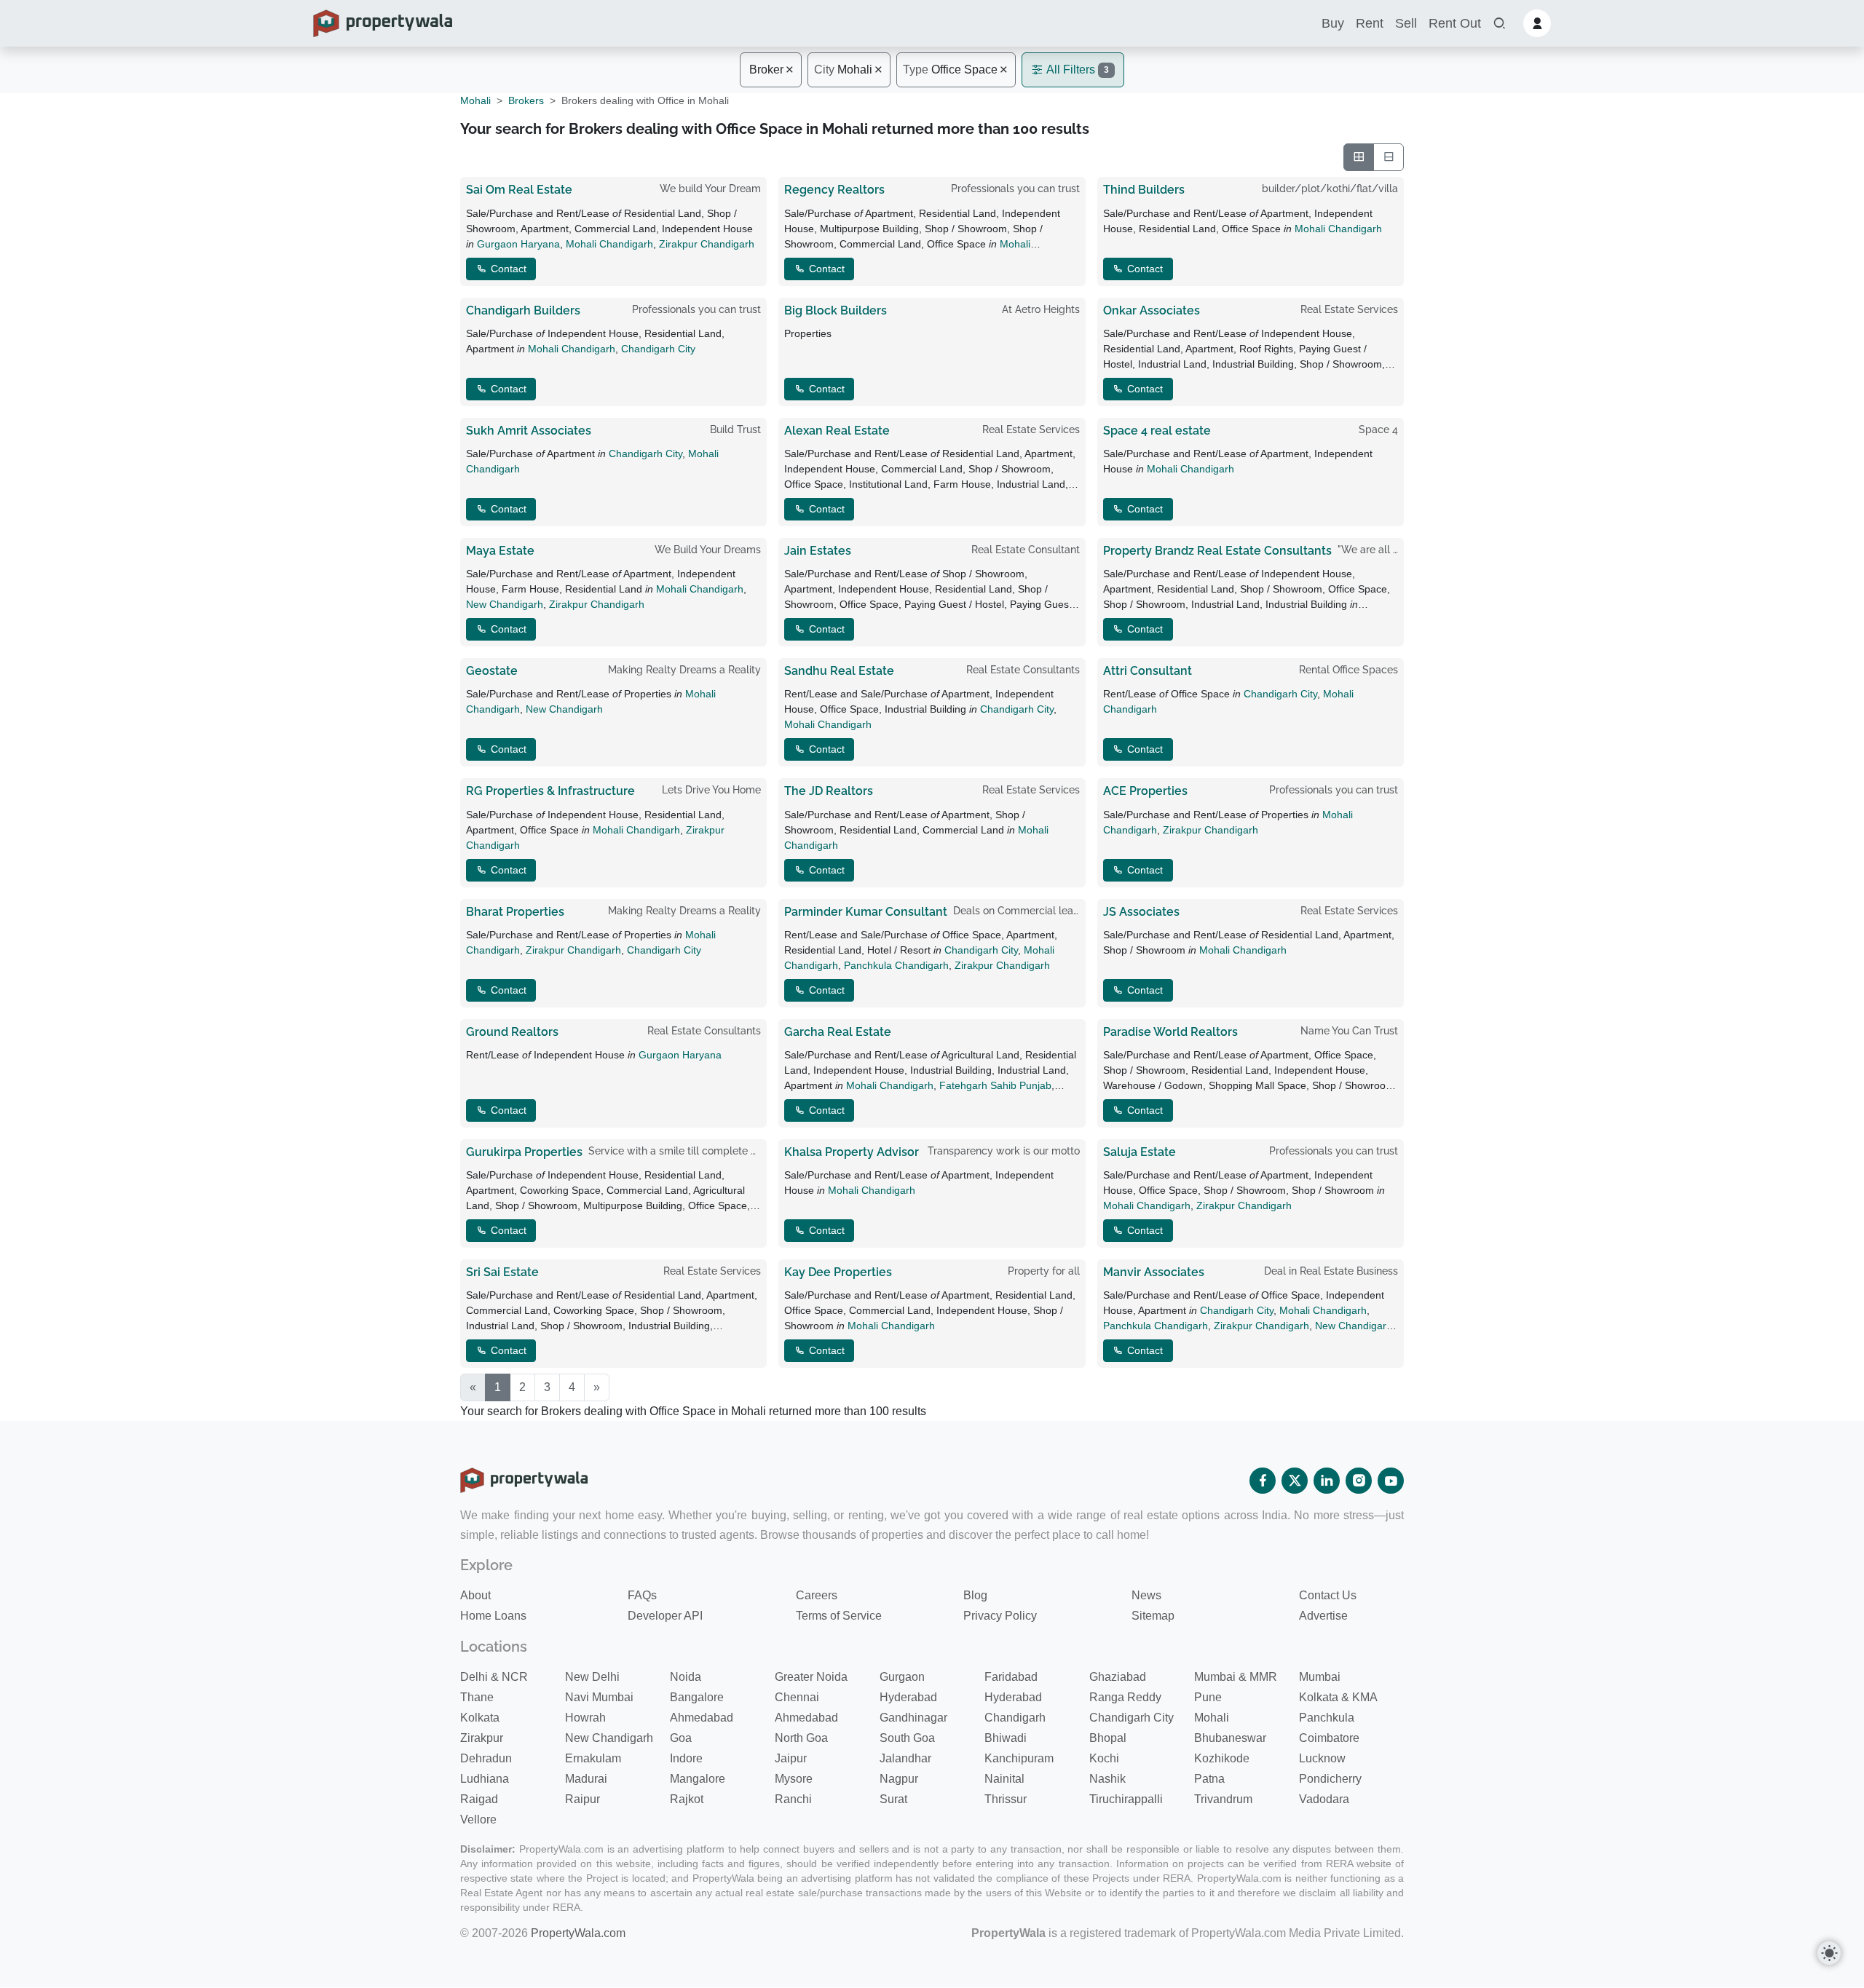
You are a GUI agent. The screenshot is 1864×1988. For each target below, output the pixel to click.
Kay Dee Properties (838, 1272)
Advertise (1323, 1616)
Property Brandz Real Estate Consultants (1217, 551)
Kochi (1104, 1758)
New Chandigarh (505, 604)
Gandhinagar (913, 1718)
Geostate (492, 671)
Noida (686, 1677)
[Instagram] (1359, 1481)
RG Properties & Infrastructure (550, 791)
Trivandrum (1223, 1799)
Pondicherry (1330, 1779)
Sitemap (1153, 1616)
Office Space (950, 70)
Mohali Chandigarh (609, 244)
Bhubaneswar (1230, 1738)
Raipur (582, 1799)
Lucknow (1322, 1758)
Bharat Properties (515, 912)
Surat (893, 1799)
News (1146, 1595)
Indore (686, 1758)
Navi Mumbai (599, 1697)
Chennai (797, 1697)
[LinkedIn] (1327, 1481)
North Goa (801, 1738)
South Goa (907, 1738)
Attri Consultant (1148, 671)
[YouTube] (1391, 1481)
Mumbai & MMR (1236, 1677)
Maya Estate (500, 551)
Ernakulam (593, 1758)
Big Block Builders (836, 310)
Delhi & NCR (494, 1677)
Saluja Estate (1140, 1152)
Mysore (794, 1779)
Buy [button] (1333, 23)
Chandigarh (1015, 1718)
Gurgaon (902, 1677)
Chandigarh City (658, 349)
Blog (975, 1595)
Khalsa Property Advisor (852, 1152)
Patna (1209, 1779)
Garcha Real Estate (838, 1032)
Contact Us (1328, 1595)
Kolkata (480, 1718)
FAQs (642, 1595)
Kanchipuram (1019, 1758)
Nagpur (899, 1779)
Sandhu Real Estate (839, 671)
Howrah (585, 1718)
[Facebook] (1263, 1481)
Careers (817, 1595)
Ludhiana (485, 1779)
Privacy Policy (1000, 1616)
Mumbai (1320, 1677)
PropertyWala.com (578, 1933)
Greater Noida (811, 1677)
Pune (1208, 1697)
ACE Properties (1145, 791)
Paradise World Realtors (1170, 1032)
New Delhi (592, 1677)
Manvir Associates (1154, 1272)
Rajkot (687, 1799)
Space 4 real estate (1157, 431)
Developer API (665, 1616)
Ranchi (793, 1799)
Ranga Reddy (1125, 1697)
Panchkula (1327, 1718)
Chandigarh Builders (523, 310)
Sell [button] (1406, 23)
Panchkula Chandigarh (896, 965)
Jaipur (791, 1758)
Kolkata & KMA (1338, 1697)
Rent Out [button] (1455, 23)
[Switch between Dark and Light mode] (1829, 1953)
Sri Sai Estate (502, 1272)
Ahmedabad (702, 1718)
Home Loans (493, 1616)
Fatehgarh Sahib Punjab (995, 1085)
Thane (477, 1697)
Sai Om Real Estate (519, 190)
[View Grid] (1359, 157)
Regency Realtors (834, 190)
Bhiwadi (1006, 1738)
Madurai (586, 1779)
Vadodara (1324, 1799)
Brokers (526, 100)
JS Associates (1141, 912)
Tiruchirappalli (1126, 1799)
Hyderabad (908, 1697)
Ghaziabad (1118, 1677)
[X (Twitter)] (1295, 1481)
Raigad (479, 1799)
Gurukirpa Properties (524, 1152)
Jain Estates (818, 551)
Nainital (1004, 1779)
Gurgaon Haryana (518, 244)
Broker (766, 70)
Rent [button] (1370, 23)
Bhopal (1108, 1738)
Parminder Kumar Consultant (866, 912)
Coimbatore (1329, 1738)
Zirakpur (482, 1738)
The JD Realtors (829, 791)
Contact (507, 269)
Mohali (843, 70)
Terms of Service (839, 1616)
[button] (1499, 24)
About (475, 1595)
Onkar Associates (1152, 310)
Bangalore (697, 1697)
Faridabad (1011, 1677)
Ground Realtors (512, 1032)
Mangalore (698, 1779)
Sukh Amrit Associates (529, 431)
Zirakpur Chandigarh (707, 244)
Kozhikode (1222, 1758)
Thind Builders (1144, 190)
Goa (681, 1738)
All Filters (1077, 70)
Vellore (478, 1819)
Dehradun (486, 1758)
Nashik (1107, 1779)
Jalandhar (905, 1758)
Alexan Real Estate (837, 431)
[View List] (1389, 157)
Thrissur (1006, 1799)
